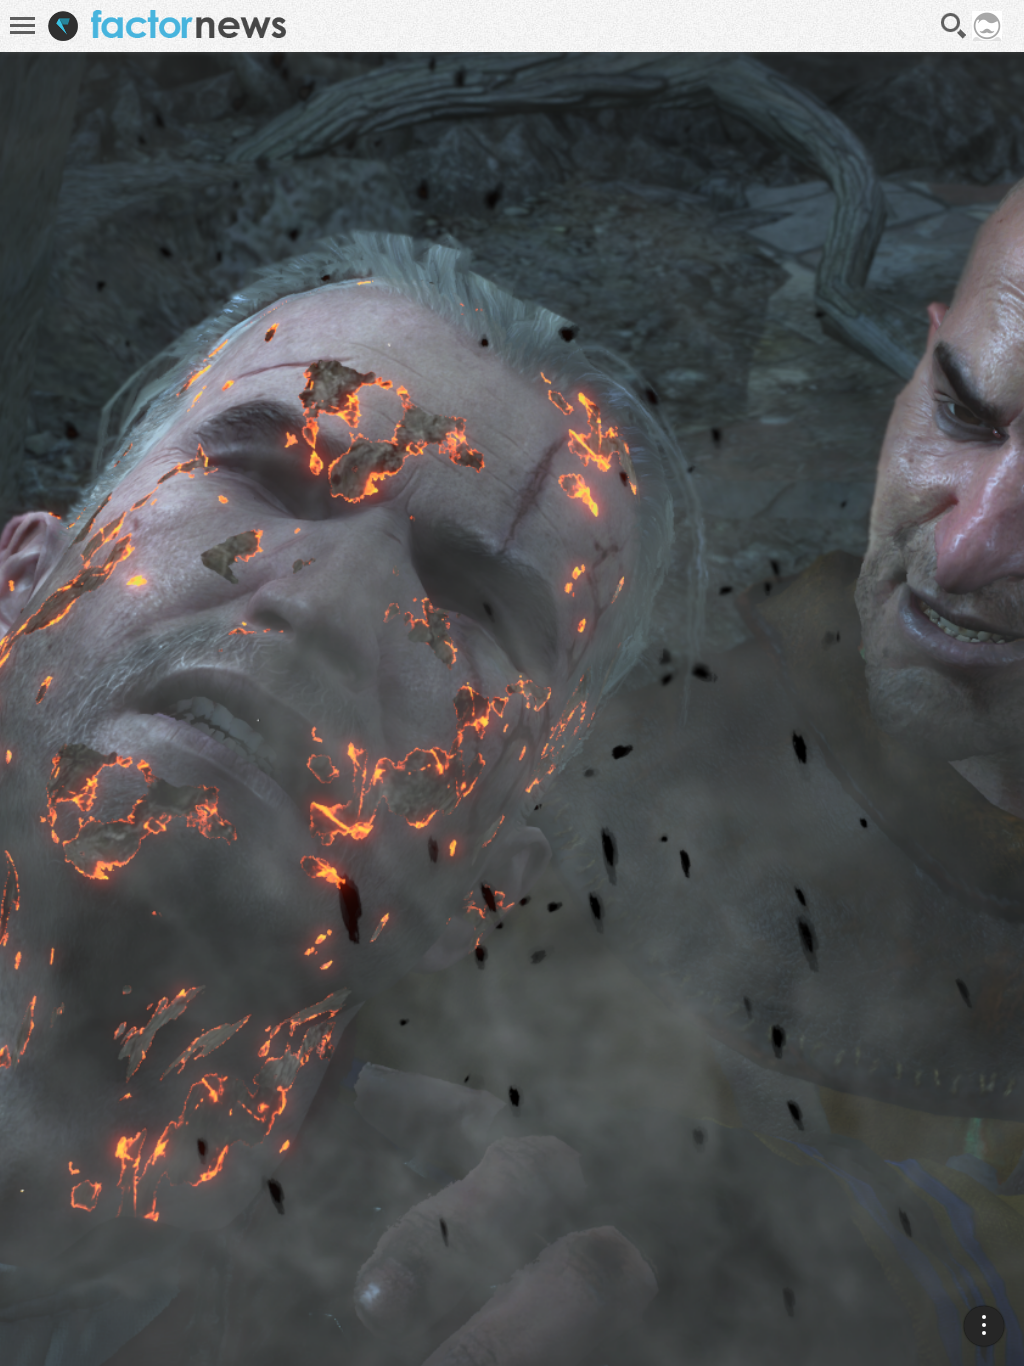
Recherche (954, 26)
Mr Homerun (935, 1188)
